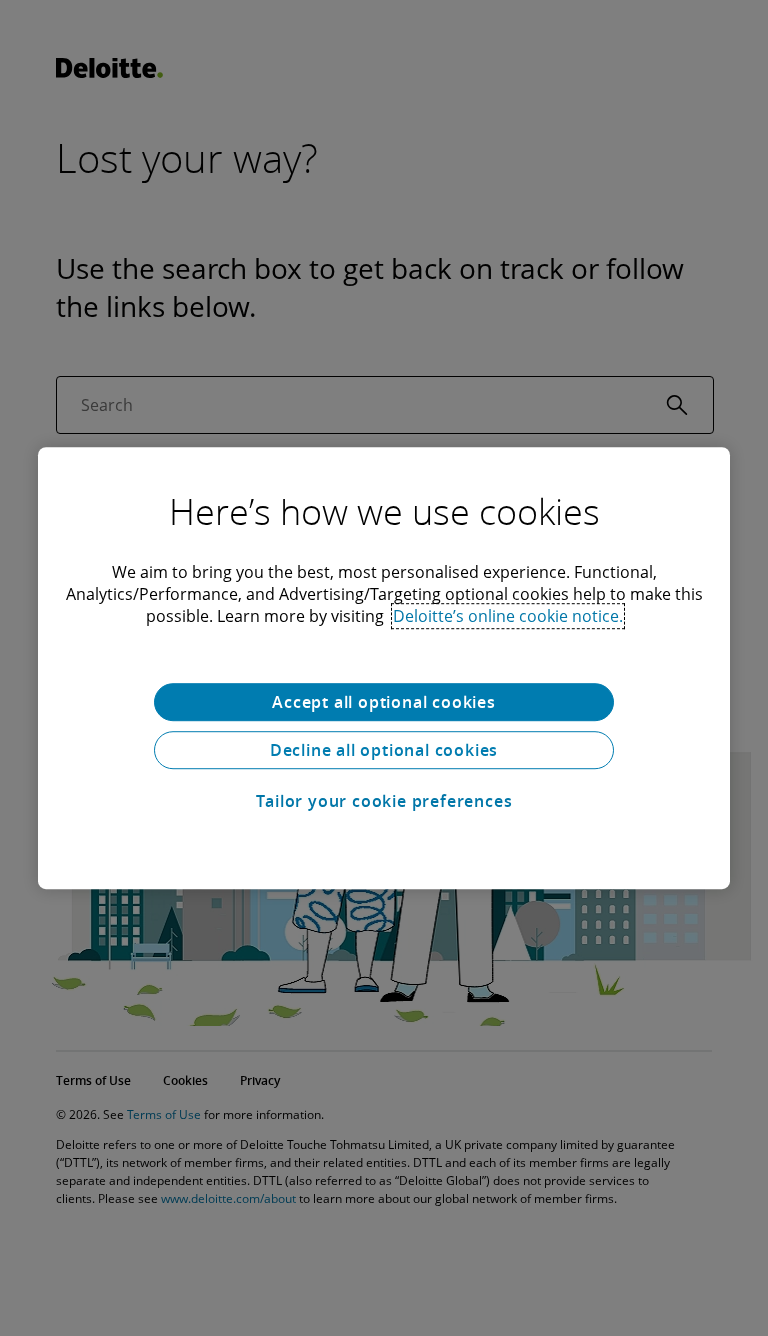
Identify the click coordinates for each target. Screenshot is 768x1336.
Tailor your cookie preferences (384, 801)
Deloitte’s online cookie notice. (508, 616)
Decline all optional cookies (384, 750)
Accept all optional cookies (384, 702)
